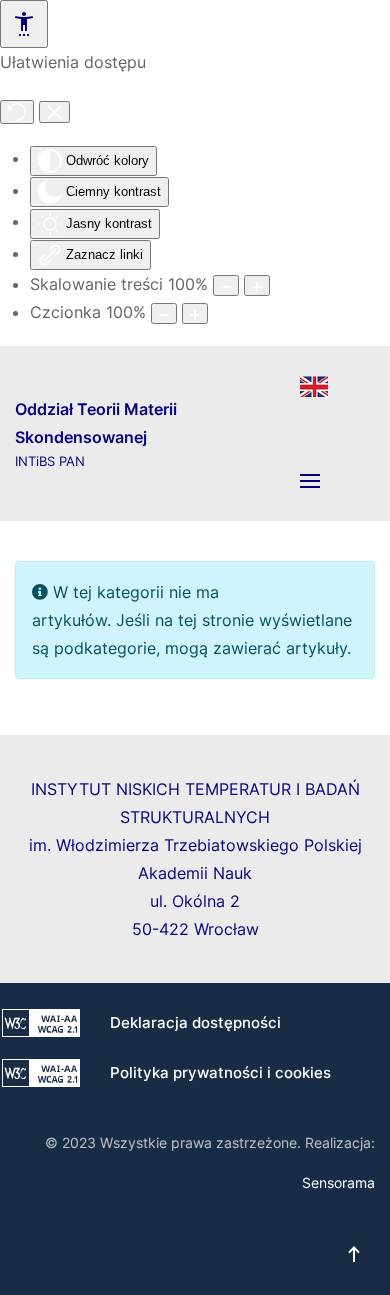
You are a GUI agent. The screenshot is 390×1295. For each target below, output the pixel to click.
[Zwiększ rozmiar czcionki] (195, 313)
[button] (310, 481)
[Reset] (17, 112)
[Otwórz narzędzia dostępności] (24, 24)
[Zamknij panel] (54, 112)
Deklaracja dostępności (195, 1022)
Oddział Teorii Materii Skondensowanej (96, 434)
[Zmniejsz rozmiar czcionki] (164, 313)
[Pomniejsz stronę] (226, 285)
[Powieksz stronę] (257, 285)
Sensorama (338, 1182)
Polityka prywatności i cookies (220, 1072)
